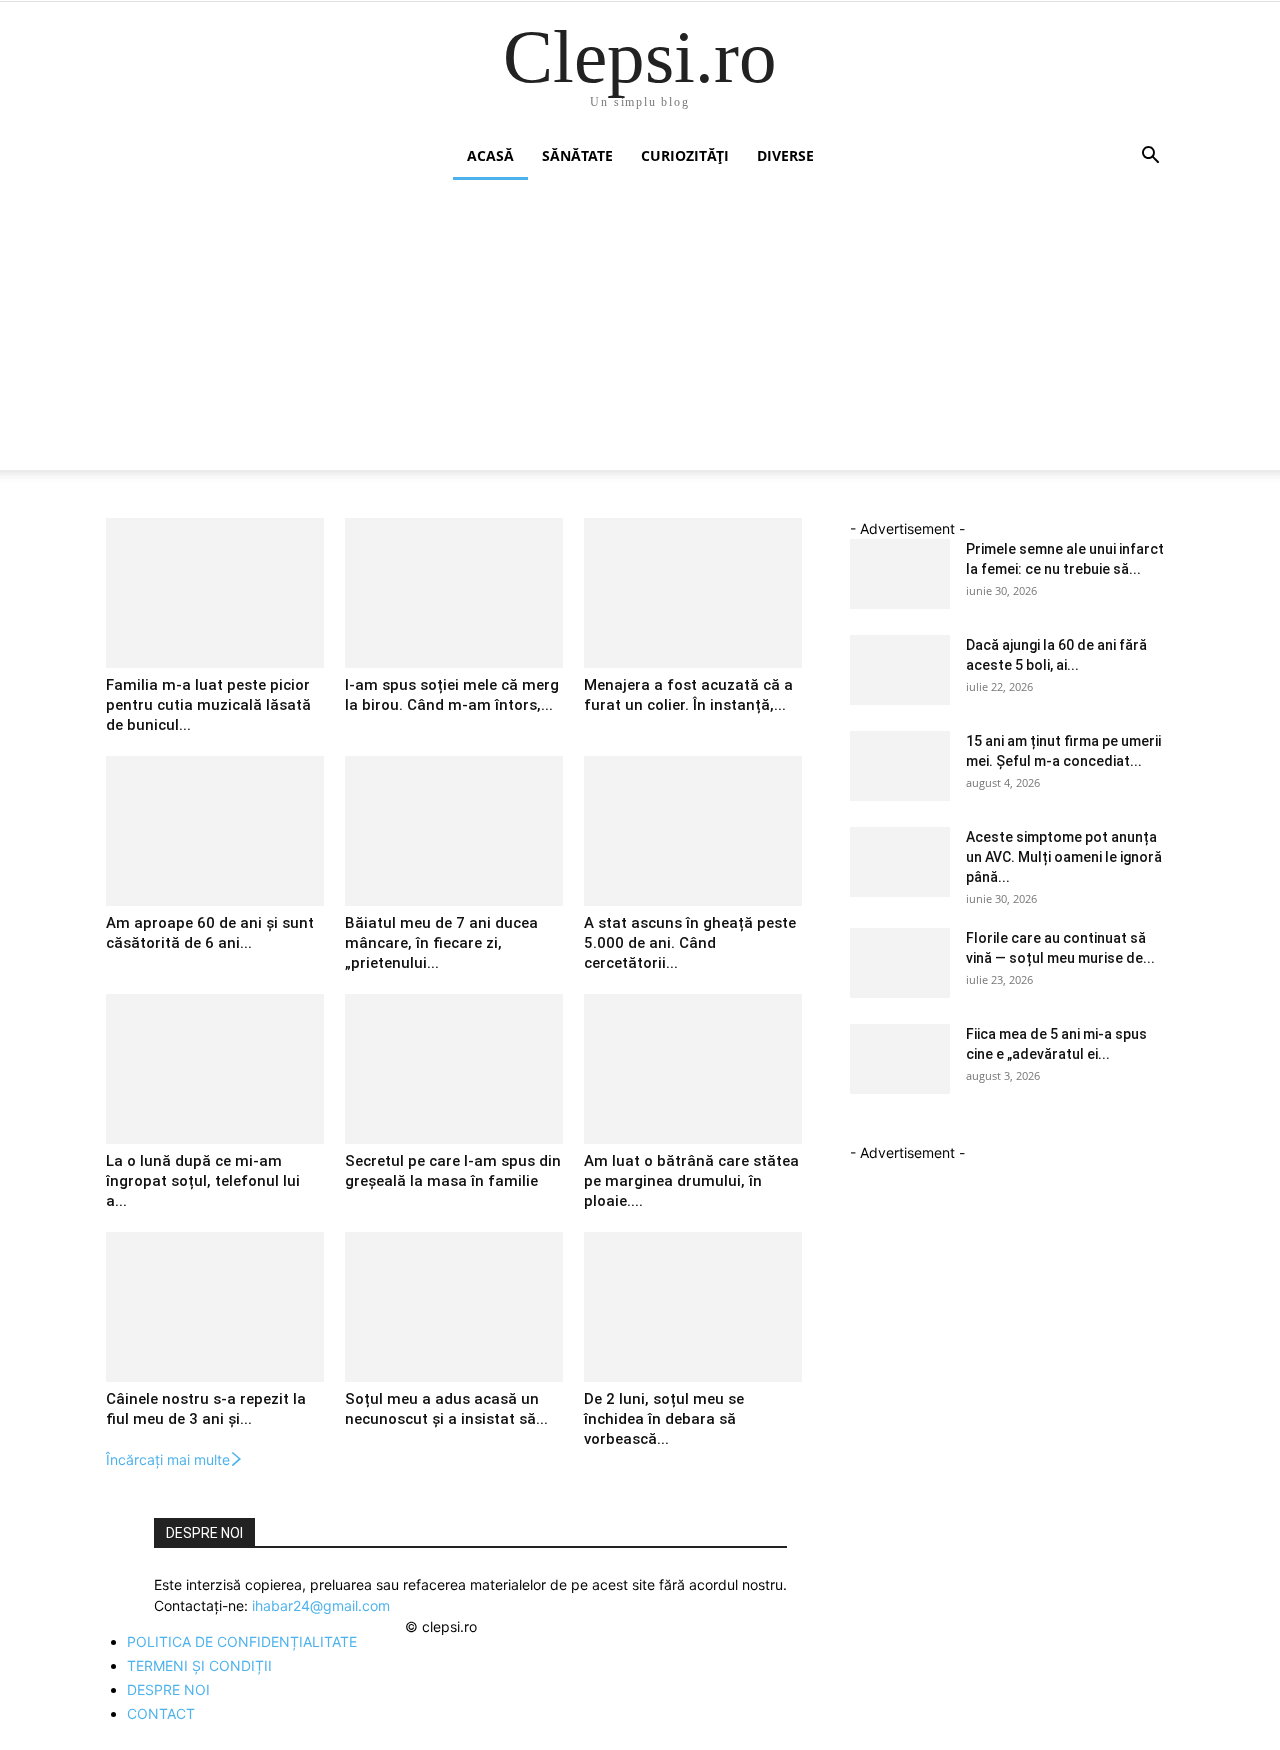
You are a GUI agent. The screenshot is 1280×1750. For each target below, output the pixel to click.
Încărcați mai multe (168, 1459)
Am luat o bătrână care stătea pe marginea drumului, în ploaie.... (691, 1181)
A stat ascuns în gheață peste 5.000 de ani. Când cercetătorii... (690, 943)
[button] (1150, 157)
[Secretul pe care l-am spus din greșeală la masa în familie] (454, 1069)
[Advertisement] (640, 330)
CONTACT (161, 1713)
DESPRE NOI (168, 1689)
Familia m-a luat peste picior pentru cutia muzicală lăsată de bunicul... (208, 705)
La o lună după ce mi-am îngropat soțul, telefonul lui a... (203, 1181)
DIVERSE (785, 155)
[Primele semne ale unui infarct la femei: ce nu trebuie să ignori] (900, 574)
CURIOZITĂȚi (685, 155)
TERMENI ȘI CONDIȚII (199, 1665)
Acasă (490, 155)
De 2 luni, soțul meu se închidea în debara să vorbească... (664, 1419)
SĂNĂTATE (577, 155)
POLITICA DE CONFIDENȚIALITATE (242, 1641)
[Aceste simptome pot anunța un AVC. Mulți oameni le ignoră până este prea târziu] (900, 862)
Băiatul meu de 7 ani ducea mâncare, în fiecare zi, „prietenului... (441, 943)
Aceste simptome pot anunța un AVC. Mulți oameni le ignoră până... (1064, 857)
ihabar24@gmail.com (321, 1605)
